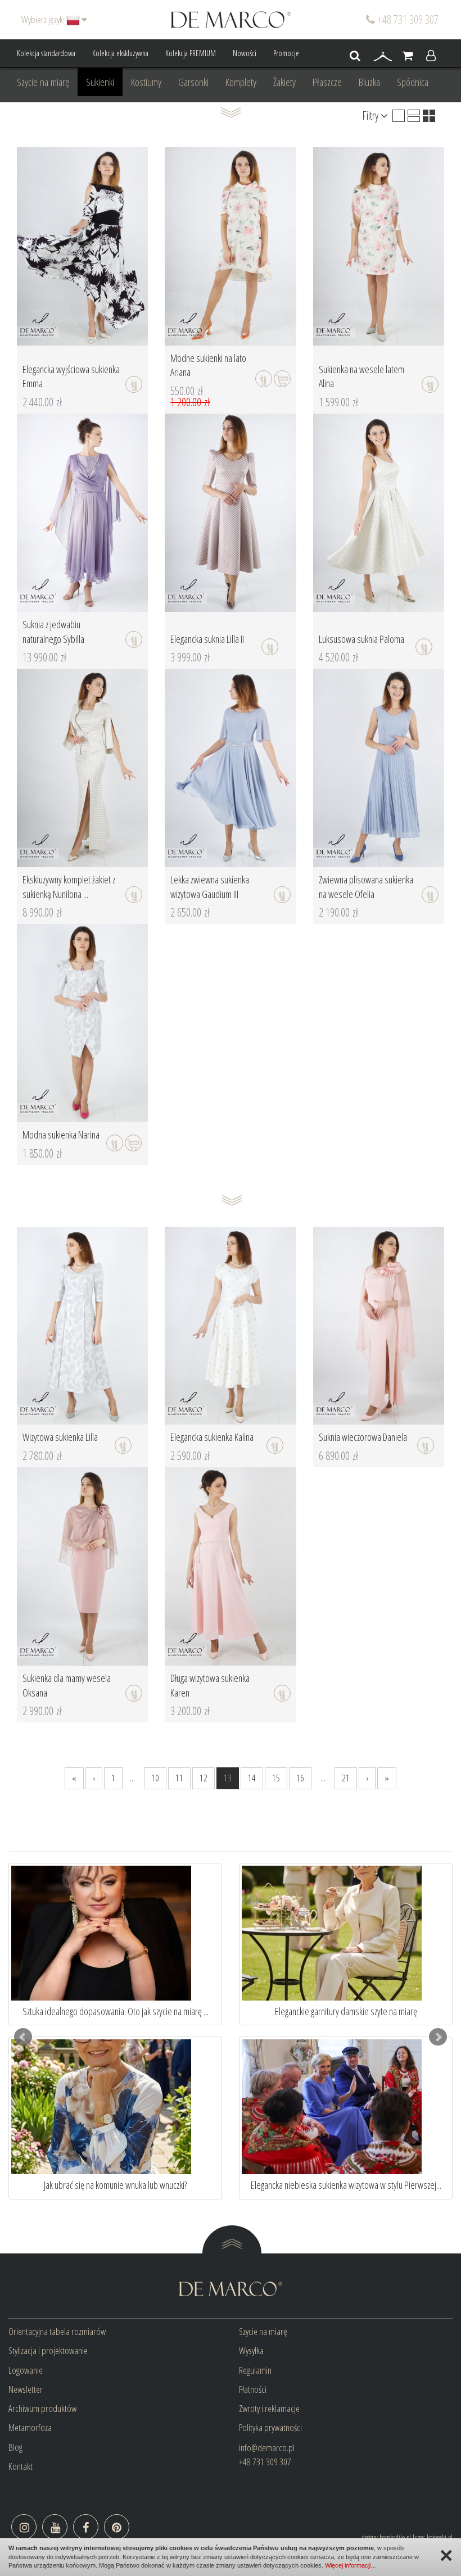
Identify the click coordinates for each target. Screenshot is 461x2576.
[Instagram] (24, 2527)
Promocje (286, 53)
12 (204, 1778)
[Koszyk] (408, 56)
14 (252, 1778)
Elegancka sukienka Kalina (212, 1437)
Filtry (371, 115)
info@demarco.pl (267, 2448)
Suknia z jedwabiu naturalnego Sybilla (53, 632)
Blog (15, 2447)
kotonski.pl (440, 2537)
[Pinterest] (117, 2527)
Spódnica (413, 82)
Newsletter (26, 2389)
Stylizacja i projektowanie (48, 2350)
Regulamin (255, 2370)
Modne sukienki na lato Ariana (208, 365)
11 (179, 1778)
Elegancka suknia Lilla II (207, 639)
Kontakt (21, 2466)
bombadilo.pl (395, 2537)
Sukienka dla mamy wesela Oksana (67, 1685)
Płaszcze (327, 82)
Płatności (253, 2389)
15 (276, 1778)
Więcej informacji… (351, 2565)
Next (438, 2037)
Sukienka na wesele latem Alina (361, 377)
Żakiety (284, 82)
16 (300, 1778)
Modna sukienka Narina (61, 1135)
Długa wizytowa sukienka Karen (210, 1685)
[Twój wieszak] (383, 56)
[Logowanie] (431, 56)
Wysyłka (251, 2350)
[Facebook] (86, 2527)
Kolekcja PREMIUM (191, 53)
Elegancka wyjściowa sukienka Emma (71, 377)
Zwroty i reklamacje (269, 2408)
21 (346, 1778)
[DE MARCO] (231, 19)
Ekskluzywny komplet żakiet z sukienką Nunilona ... (69, 887)
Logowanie (26, 2370)
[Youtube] (55, 2527)
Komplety (241, 82)
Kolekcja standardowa (46, 53)
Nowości (245, 53)
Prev (23, 2037)
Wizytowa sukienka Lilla (60, 1437)
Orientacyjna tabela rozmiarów (57, 2331)
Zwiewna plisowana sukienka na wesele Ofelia (366, 887)
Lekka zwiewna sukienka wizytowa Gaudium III (210, 887)
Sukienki (100, 82)
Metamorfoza (30, 2427)
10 (155, 1778)
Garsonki (193, 82)
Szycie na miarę (43, 82)
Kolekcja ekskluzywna (120, 53)
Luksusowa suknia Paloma (361, 639)
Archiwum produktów (42, 2408)
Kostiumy (146, 82)
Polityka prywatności (270, 2427)
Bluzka (369, 82)
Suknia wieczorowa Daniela (363, 1437)
